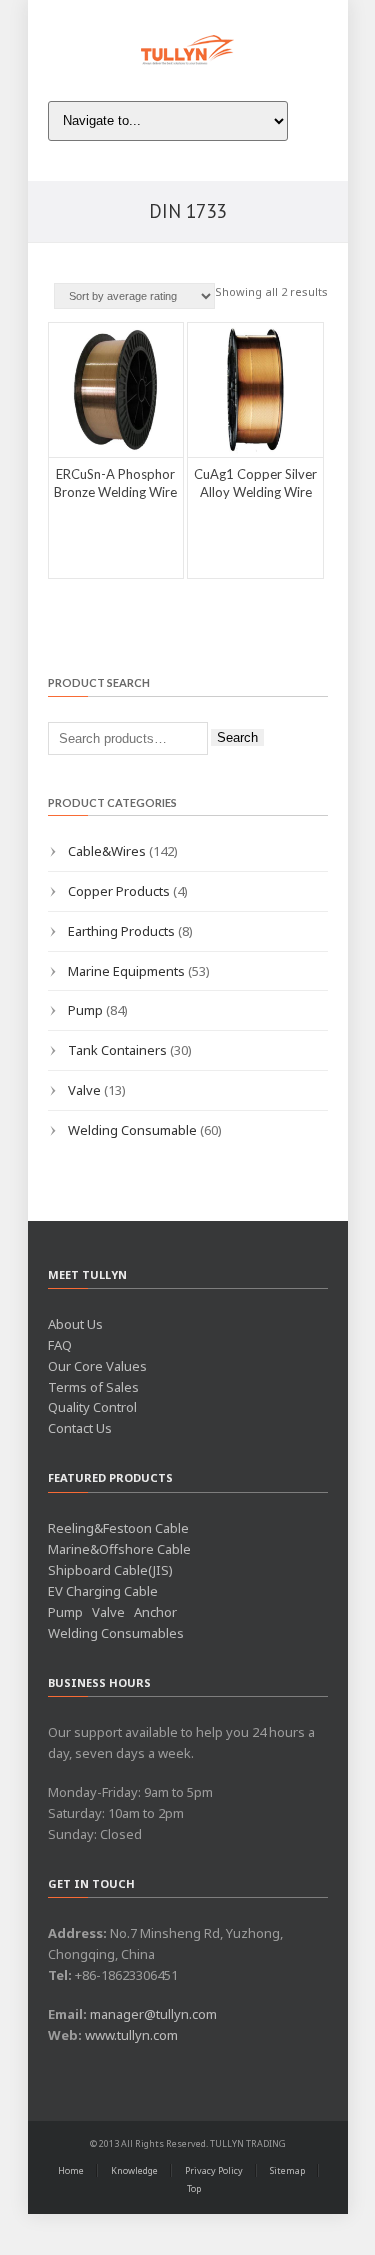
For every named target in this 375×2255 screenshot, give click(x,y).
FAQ (60, 1345)
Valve (84, 1090)
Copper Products (119, 891)
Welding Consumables (116, 1633)
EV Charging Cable (103, 1591)
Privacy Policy (214, 2170)
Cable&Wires (107, 851)
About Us (75, 1324)
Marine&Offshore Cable (119, 1549)
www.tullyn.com (131, 2035)
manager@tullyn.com (153, 2014)
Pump (85, 1010)
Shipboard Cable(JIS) (110, 1570)
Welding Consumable (132, 1130)
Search (237, 737)
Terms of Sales (93, 1387)
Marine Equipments (126, 971)
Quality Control (92, 1407)
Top (194, 2188)
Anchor (155, 1612)
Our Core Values (97, 1366)
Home (71, 2170)
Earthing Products (121, 931)
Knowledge (134, 2170)
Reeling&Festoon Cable (118, 1528)
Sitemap (287, 2170)
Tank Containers (117, 1050)
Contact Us (80, 1428)
